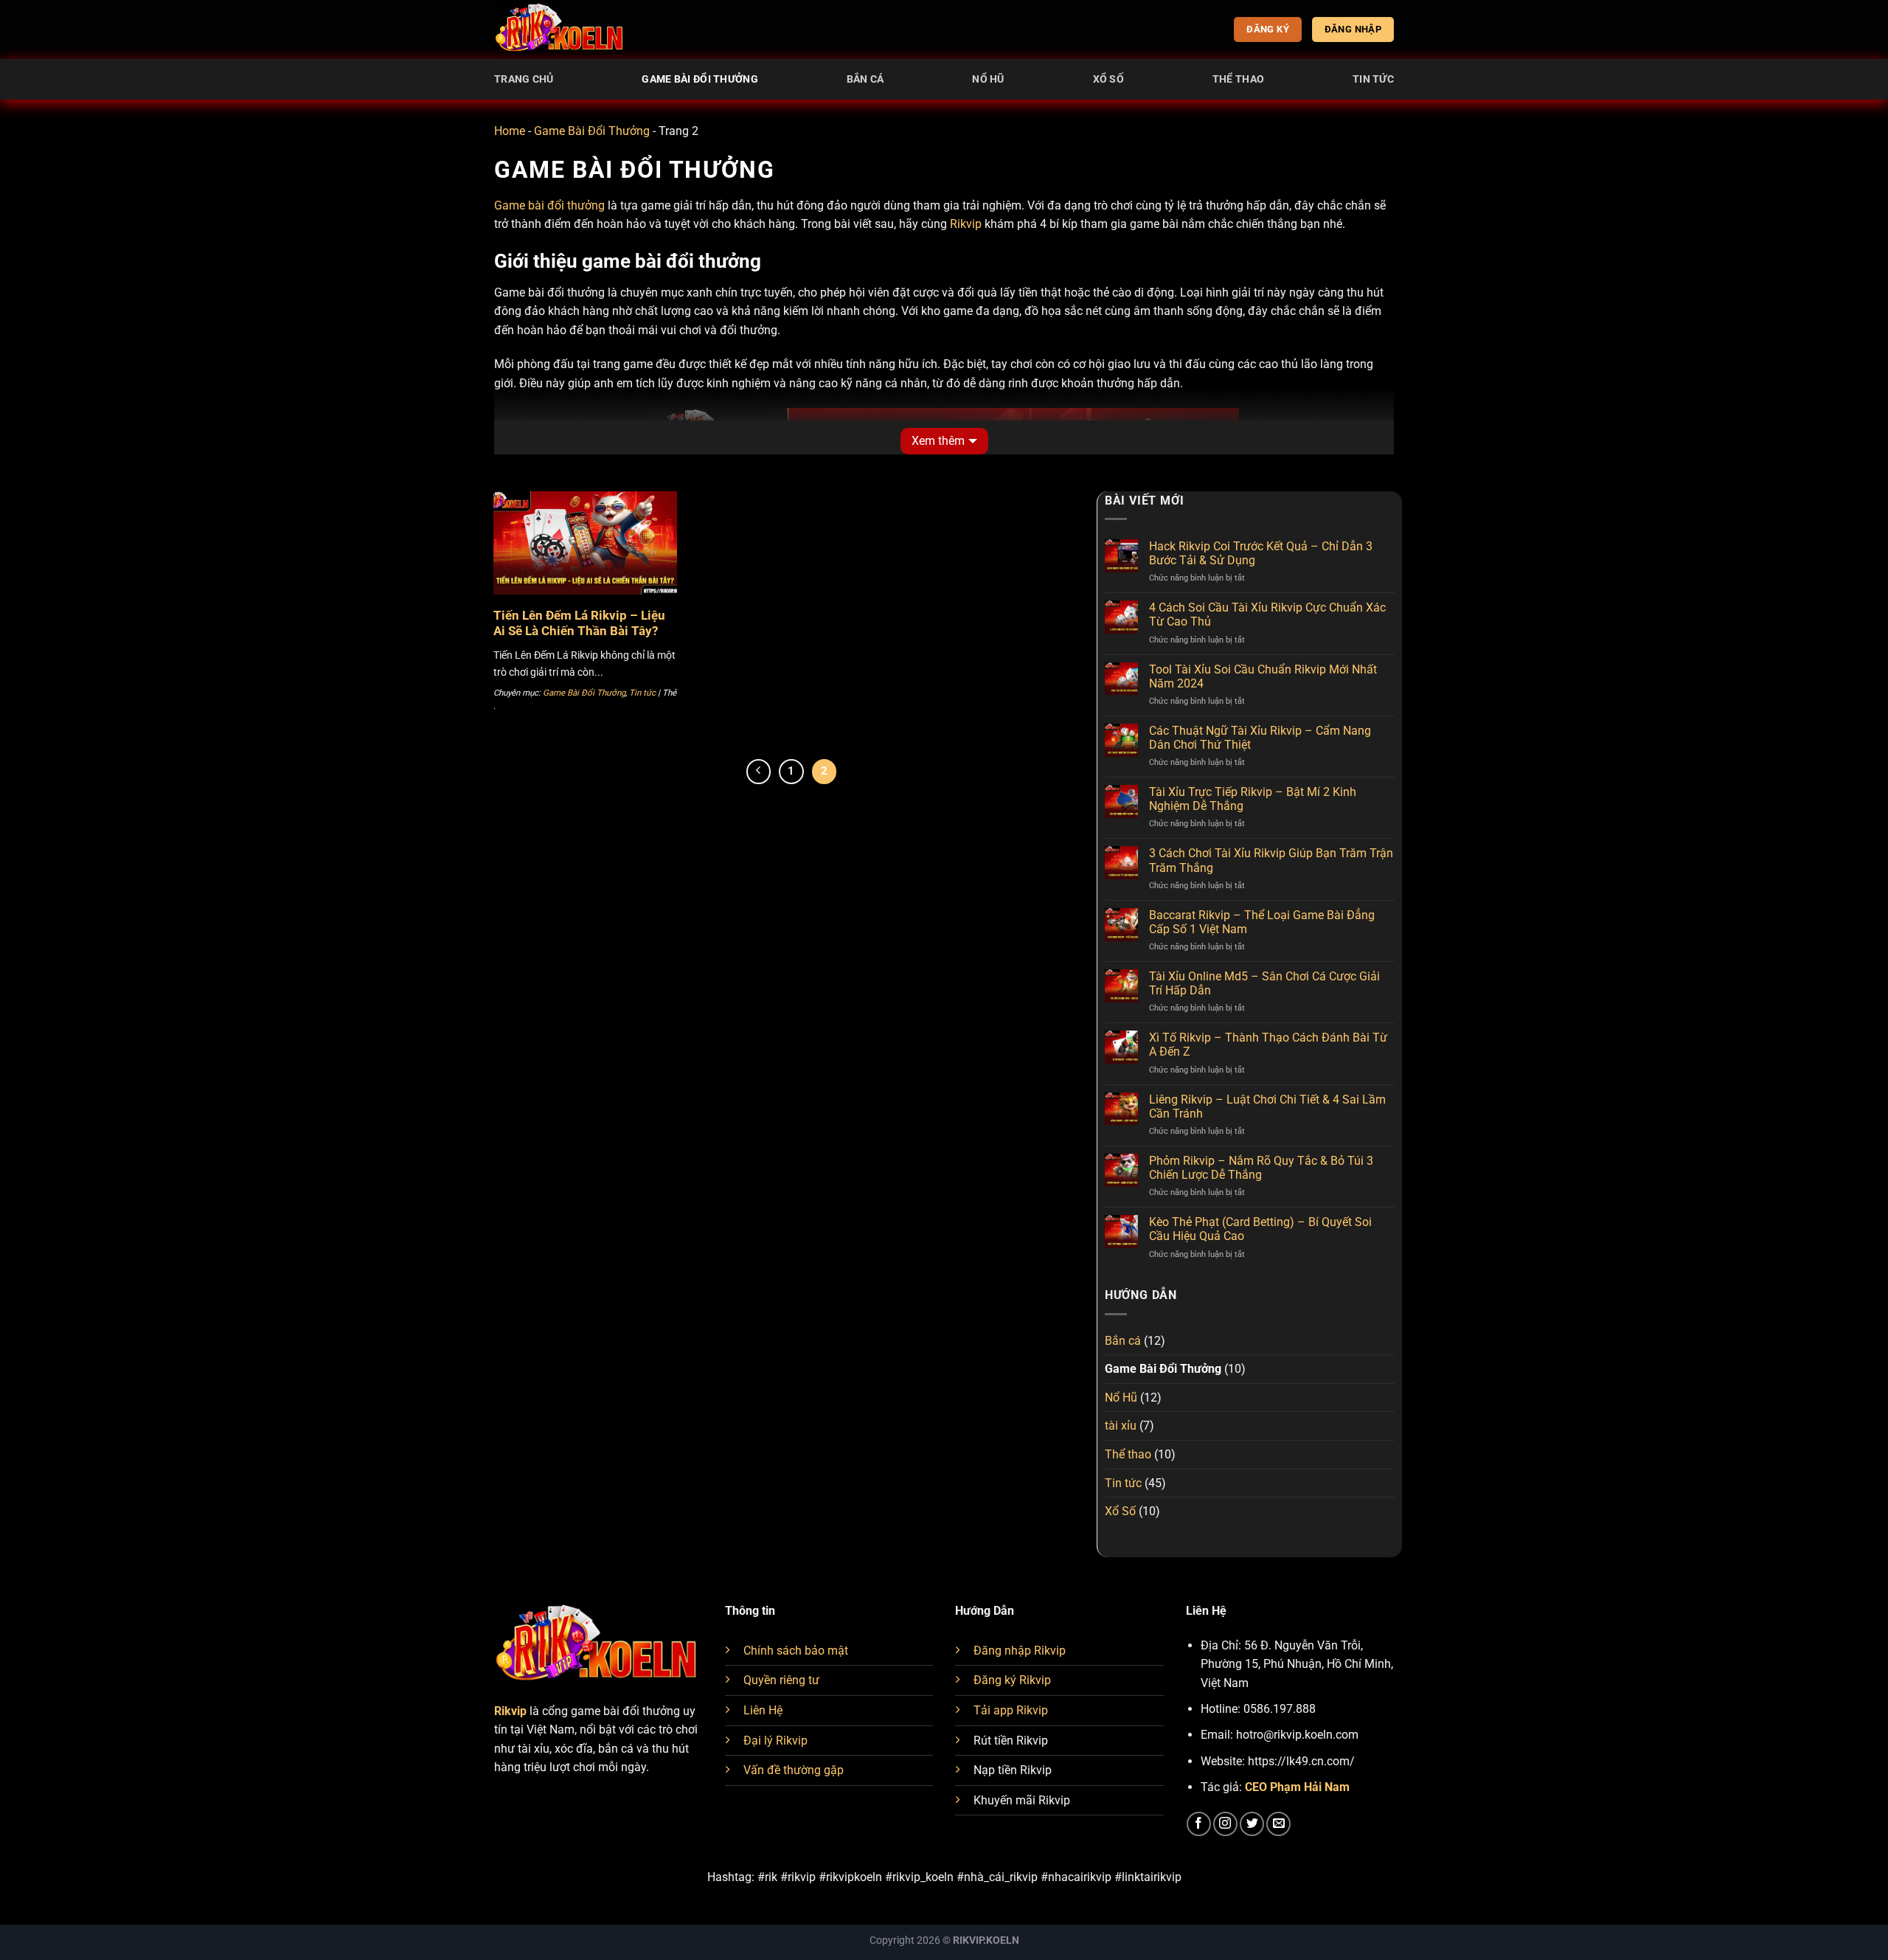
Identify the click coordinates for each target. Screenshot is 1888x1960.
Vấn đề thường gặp (794, 1770)
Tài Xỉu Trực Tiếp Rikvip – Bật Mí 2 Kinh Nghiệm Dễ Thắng (1253, 799)
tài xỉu (1121, 1426)
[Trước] (759, 772)
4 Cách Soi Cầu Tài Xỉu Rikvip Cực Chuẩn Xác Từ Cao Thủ (1267, 614)
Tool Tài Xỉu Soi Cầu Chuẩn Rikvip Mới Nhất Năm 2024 (1263, 676)
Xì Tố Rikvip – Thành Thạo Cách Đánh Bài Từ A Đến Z (1268, 1045)
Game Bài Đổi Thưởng (700, 79)
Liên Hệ (763, 1710)
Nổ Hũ (988, 79)
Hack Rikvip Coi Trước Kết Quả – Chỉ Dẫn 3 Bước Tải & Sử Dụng (1261, 553)
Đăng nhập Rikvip (1020, 1651)
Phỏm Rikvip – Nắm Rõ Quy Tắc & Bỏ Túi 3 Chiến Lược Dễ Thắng (1261, 1168)
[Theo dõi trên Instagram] (1225, 1824)
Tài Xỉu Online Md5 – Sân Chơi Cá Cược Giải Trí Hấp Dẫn (1264, 983)
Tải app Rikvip (1011, 1710)
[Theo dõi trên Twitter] (1252, 1824)
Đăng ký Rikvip (1012, 1680)
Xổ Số (1108, 79)
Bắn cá (865, 79)
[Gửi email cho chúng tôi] (1278, 1824)
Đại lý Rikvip (775, 1741)
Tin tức (1373, 79)
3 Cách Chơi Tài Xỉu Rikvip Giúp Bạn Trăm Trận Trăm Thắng (1271, 860)
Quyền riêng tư (781, 1680)
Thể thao (1238, 79)
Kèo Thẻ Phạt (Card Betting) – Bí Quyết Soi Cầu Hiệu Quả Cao (1260, 1229)
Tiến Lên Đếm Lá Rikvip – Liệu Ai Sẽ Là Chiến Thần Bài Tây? (579, 624)
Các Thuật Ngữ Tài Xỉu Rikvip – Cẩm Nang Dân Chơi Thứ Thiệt (1260, 738)
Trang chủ (524, 79)
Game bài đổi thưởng (549, 205)
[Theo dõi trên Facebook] (1199, 1824)
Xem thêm (938, 441)
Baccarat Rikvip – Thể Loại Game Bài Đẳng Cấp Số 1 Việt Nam (1262, 922)
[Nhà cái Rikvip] (560, 30)
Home (510, 131)
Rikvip (966, 224)
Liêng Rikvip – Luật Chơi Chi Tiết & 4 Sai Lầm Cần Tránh (1267, 1107)
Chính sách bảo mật (796, 1651)
